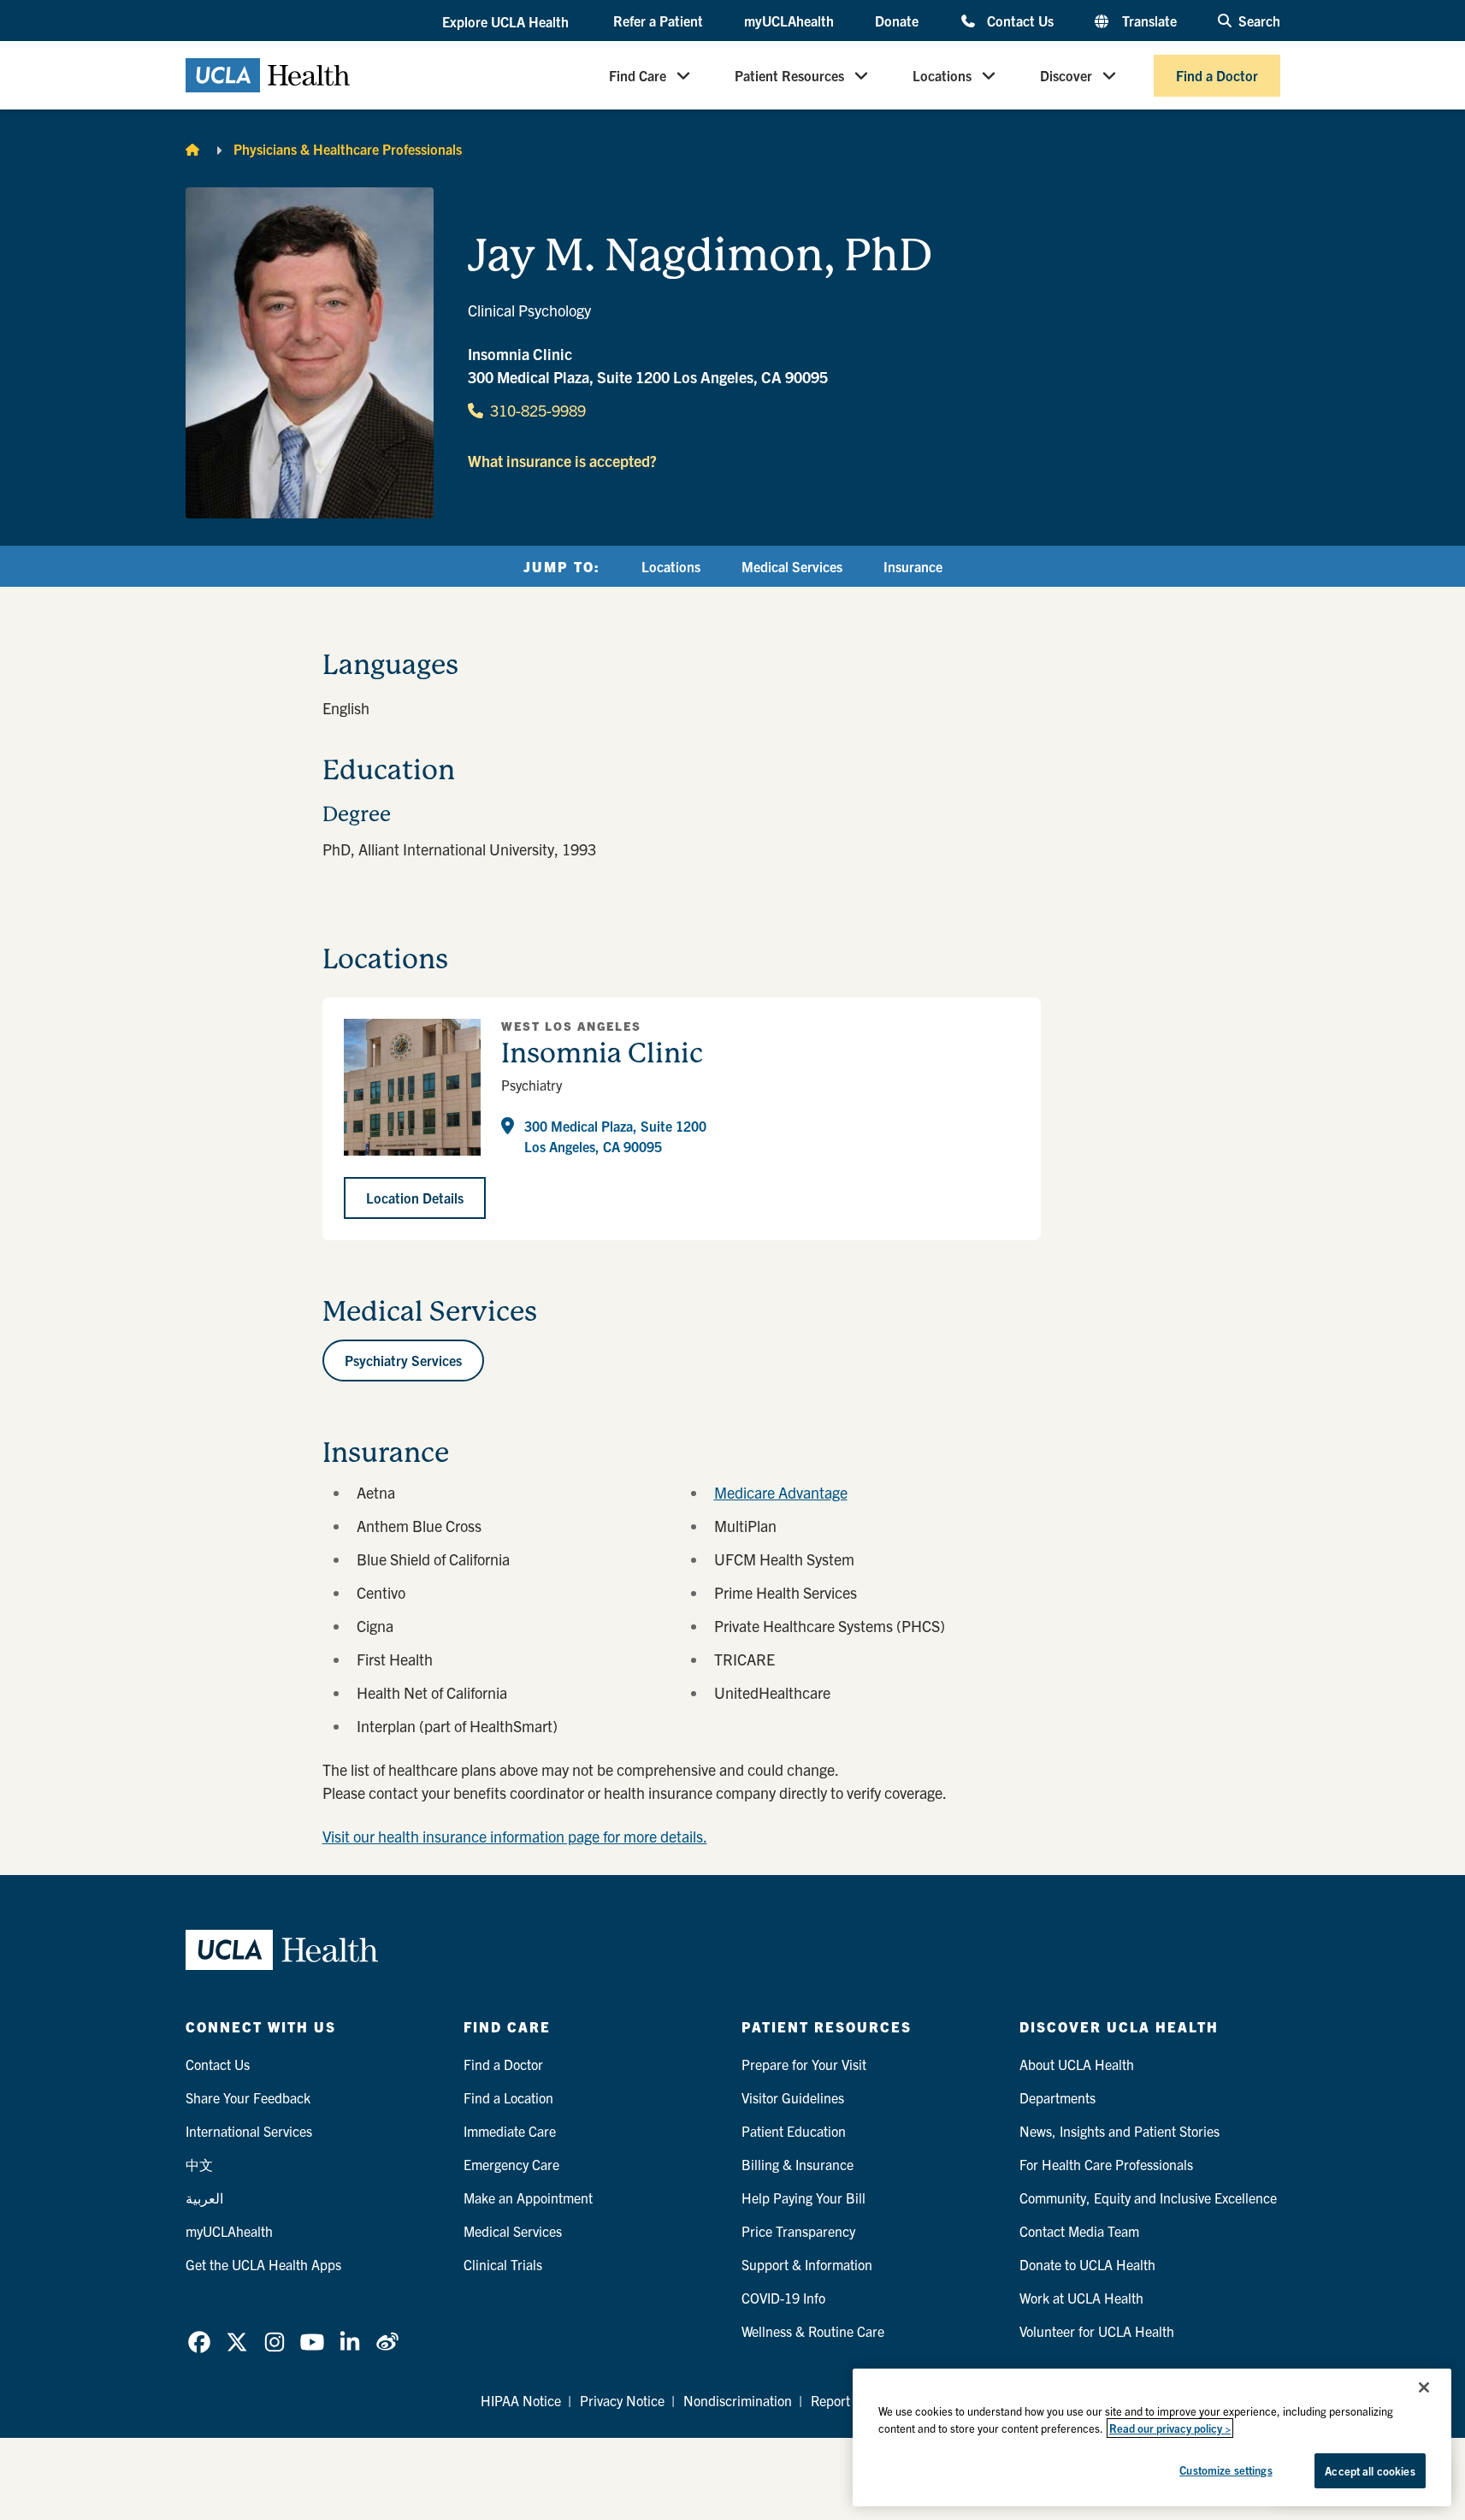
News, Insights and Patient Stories (1119, 2131)
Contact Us (1020, 20)
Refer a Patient (658, 21)
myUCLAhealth (789, 21)
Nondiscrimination (738, 2400)
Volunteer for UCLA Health (1097, 2331)
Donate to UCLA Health (1087, 2264)
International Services (249, 2131)
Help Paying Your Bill (803, 2198)
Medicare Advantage (781, 1492)
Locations (942, 75)
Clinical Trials (503, 2264)
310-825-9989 (538, 410)
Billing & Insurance (797, 2164)
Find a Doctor (1217, 75)
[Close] (1424, 2387)
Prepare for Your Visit (804, 2064)
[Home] (192, 149)
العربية (204, 2198)
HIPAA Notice (521, 2400)
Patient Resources (789, 75)
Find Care (638, 75)
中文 (199, 2164)
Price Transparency (798, 2231)
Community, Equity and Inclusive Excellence (1148, 2198)
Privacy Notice (622, 2400)
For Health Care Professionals (1106, 2164)
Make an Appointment (528, 2198)
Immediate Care (510, 2131)
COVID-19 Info (783, 2298)
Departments (1057, 2097)
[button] (507, 21)
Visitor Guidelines (793, 2097)
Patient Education (794, 2131)
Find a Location (508, 2097)
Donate (897, 21)
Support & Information (807, 2264)
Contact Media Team (1079, 2231)
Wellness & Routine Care (813, 2331)
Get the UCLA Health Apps (263, 2264)
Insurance (913, 566)
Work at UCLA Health (1081, 2298)
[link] (199, 2342)
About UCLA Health (1077, 2064)
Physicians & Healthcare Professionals (348, 149)
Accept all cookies (1370, 2471)
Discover (1066, 75)
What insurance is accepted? (562, 461)
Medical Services (792, 566)
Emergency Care (511, 2164)
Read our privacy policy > (1170, 2428)
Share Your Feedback (248, 2097)
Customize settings (1226, 2470)
